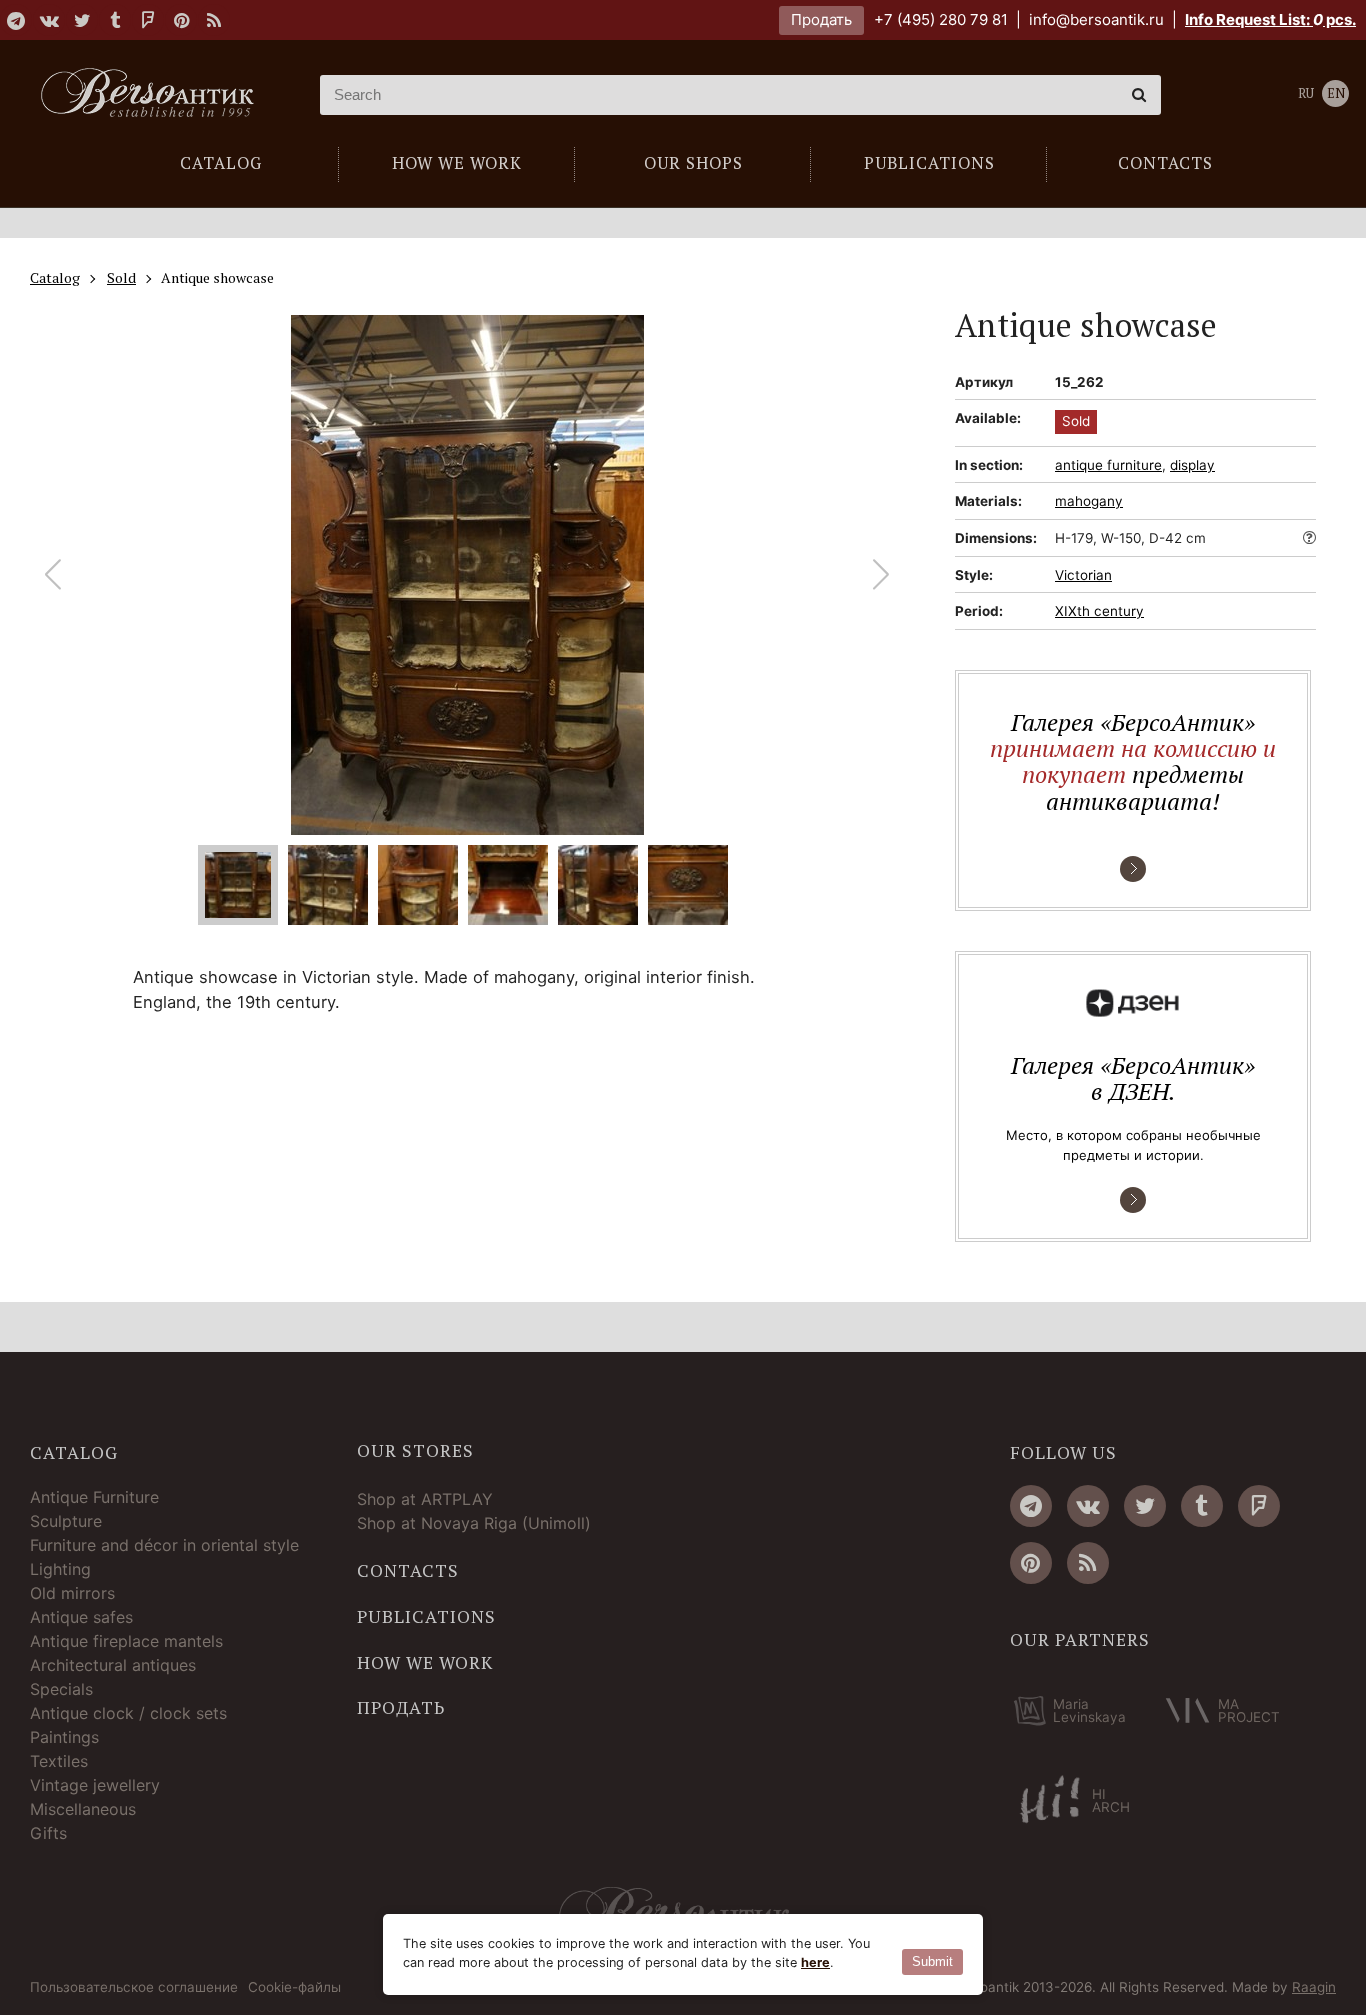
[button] (881, 575)
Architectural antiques (113, 1665)
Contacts (408, 1571)
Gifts (48, 1833)
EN (1336, 93)
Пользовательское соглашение (134, 1988)
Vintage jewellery (95, 1785)
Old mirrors (72, 1593)
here (815, 1962)
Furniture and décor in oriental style (164, 1545)
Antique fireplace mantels (126, 1641)
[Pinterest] (181, 20)
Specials (61, 1689)
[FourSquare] (148, 20)
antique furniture (1108, 465)
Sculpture (66, 1521)
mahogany (1089, 501)
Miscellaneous (83, 1809)
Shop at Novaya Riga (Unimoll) (474, 1523)
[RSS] (214, 20)
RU (1306, 93)
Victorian (1083, 575)
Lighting (60, 1569)
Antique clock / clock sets (128, 1713)
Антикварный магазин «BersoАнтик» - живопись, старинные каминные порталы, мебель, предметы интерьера (155, 95)
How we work (425, 1663)
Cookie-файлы (294, 1988)
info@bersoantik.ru (1096, 19)
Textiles (59, 1761)
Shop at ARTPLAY (425, 1499)
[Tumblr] (115, 20)
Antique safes (81, 1617)
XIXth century (1099, 611)
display (1192, 465)
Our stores (415, 1451)
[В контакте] (49, 20)
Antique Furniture (94, 1497)
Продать (821, 19)
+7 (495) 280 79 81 (941, 19)
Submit (932, 1961)
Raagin (1314, 1987)
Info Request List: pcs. (1270, 19)
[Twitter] (82, 20)
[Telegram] (16, 20)
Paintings (64, 1737)
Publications (426, 1617)
